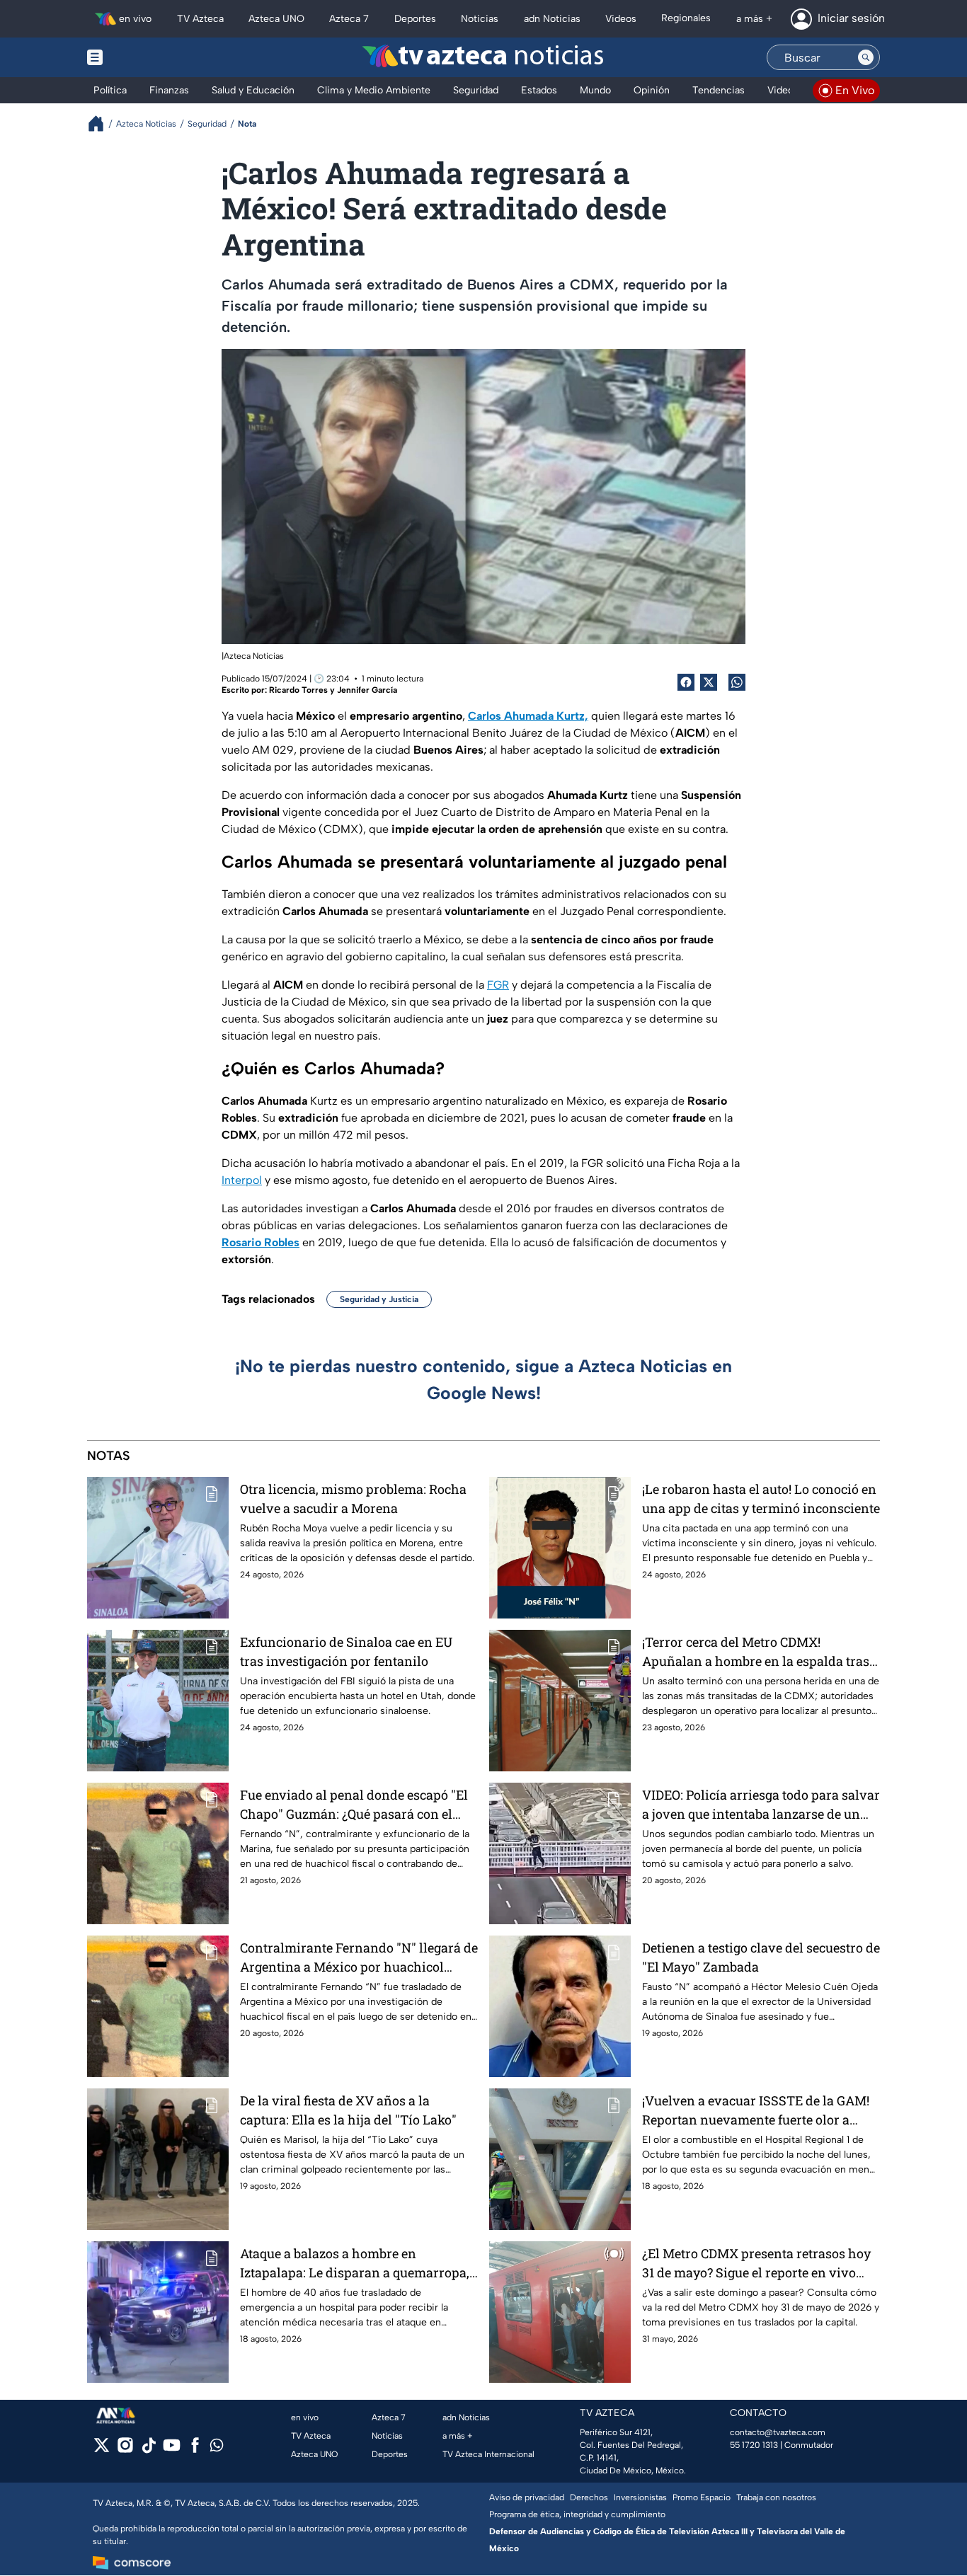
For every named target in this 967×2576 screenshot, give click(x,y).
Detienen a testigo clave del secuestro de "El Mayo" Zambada (761, 1957)
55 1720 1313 (754, 2445)
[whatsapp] (217, 2448)
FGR (498, 985)
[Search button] (866, 57)
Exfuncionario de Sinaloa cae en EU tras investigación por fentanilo (346, 1651)
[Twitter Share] (709, 682)
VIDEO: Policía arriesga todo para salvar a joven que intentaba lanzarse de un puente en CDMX (761, 1805)
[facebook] (195, 2450)
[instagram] (125, 2450)
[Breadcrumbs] (102, 123)
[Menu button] (144, 57)
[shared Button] (737, 682)
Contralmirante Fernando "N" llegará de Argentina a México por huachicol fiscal (359, 1958)
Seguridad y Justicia (379, 1299)
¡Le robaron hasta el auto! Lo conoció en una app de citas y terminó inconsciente (761, 1499)
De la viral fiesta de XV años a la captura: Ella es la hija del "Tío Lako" (348, 2110)
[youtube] (172, 2450)
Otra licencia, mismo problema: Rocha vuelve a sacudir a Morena (353, 1499)
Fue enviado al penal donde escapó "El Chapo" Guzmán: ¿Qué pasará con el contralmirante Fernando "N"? (354, 1805)
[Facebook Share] (686, 682)
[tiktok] (148, 2450)
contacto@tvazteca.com (778, 2432)
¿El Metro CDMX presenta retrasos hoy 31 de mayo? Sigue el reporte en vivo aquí (756, 2264)
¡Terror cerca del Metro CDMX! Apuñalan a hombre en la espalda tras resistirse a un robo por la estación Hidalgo (756, 1652)
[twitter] (102, 2450)
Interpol (242, 1180)
